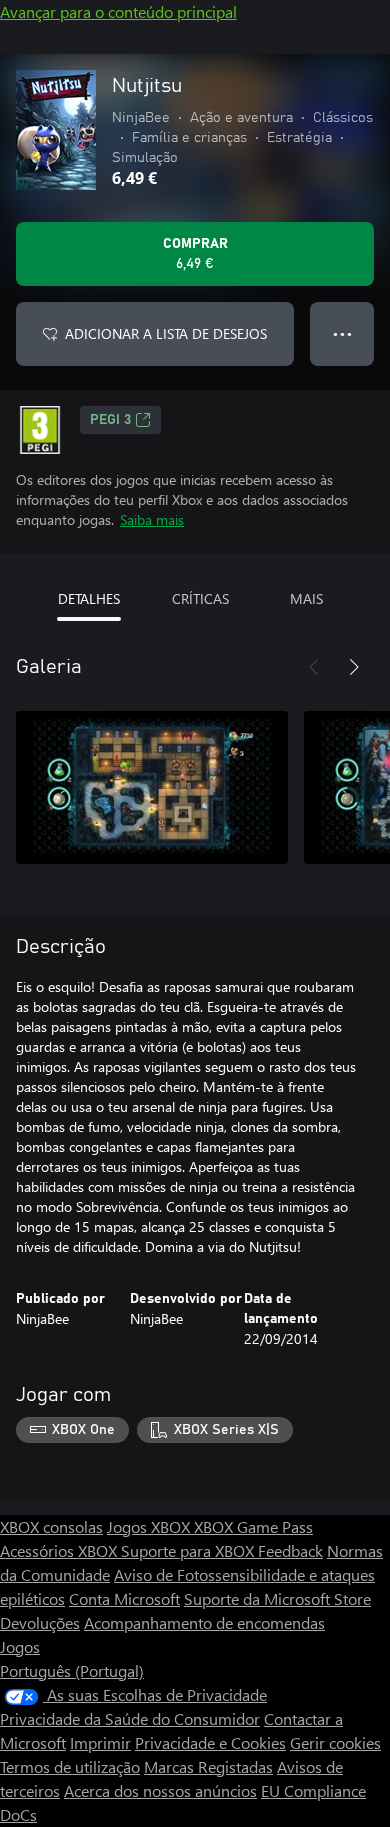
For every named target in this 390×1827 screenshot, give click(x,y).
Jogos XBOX (150, 1526)
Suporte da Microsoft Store (277, 1598)
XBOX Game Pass (253, 1526)
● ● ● (342, 333)
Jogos (20, 1646)
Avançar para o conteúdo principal (118, 11)
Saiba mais (152, 519)
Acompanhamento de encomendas (204, 1622)
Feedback (290, 1550)
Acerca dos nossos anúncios (160, 1790)
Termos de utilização (70, 1766)
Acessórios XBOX (60, 1550)
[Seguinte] (354, 667)
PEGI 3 (110, 420)
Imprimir (100, 1742)
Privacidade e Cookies (210, 1742)
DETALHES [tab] (89, 598)
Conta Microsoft (124, 1598)
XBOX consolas (51, 1526)
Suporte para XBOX (189, 1550)
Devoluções (40, 1622)
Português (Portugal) (72, 1670)
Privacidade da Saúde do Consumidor (130, 1718)
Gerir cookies (335, 1742)
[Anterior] (314, 667)
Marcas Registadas (208, 1766)
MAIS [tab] (306, 598)
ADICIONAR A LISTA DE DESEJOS (166, 333)
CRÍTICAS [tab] (200, 598)
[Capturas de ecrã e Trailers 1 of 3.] (152, 787)
